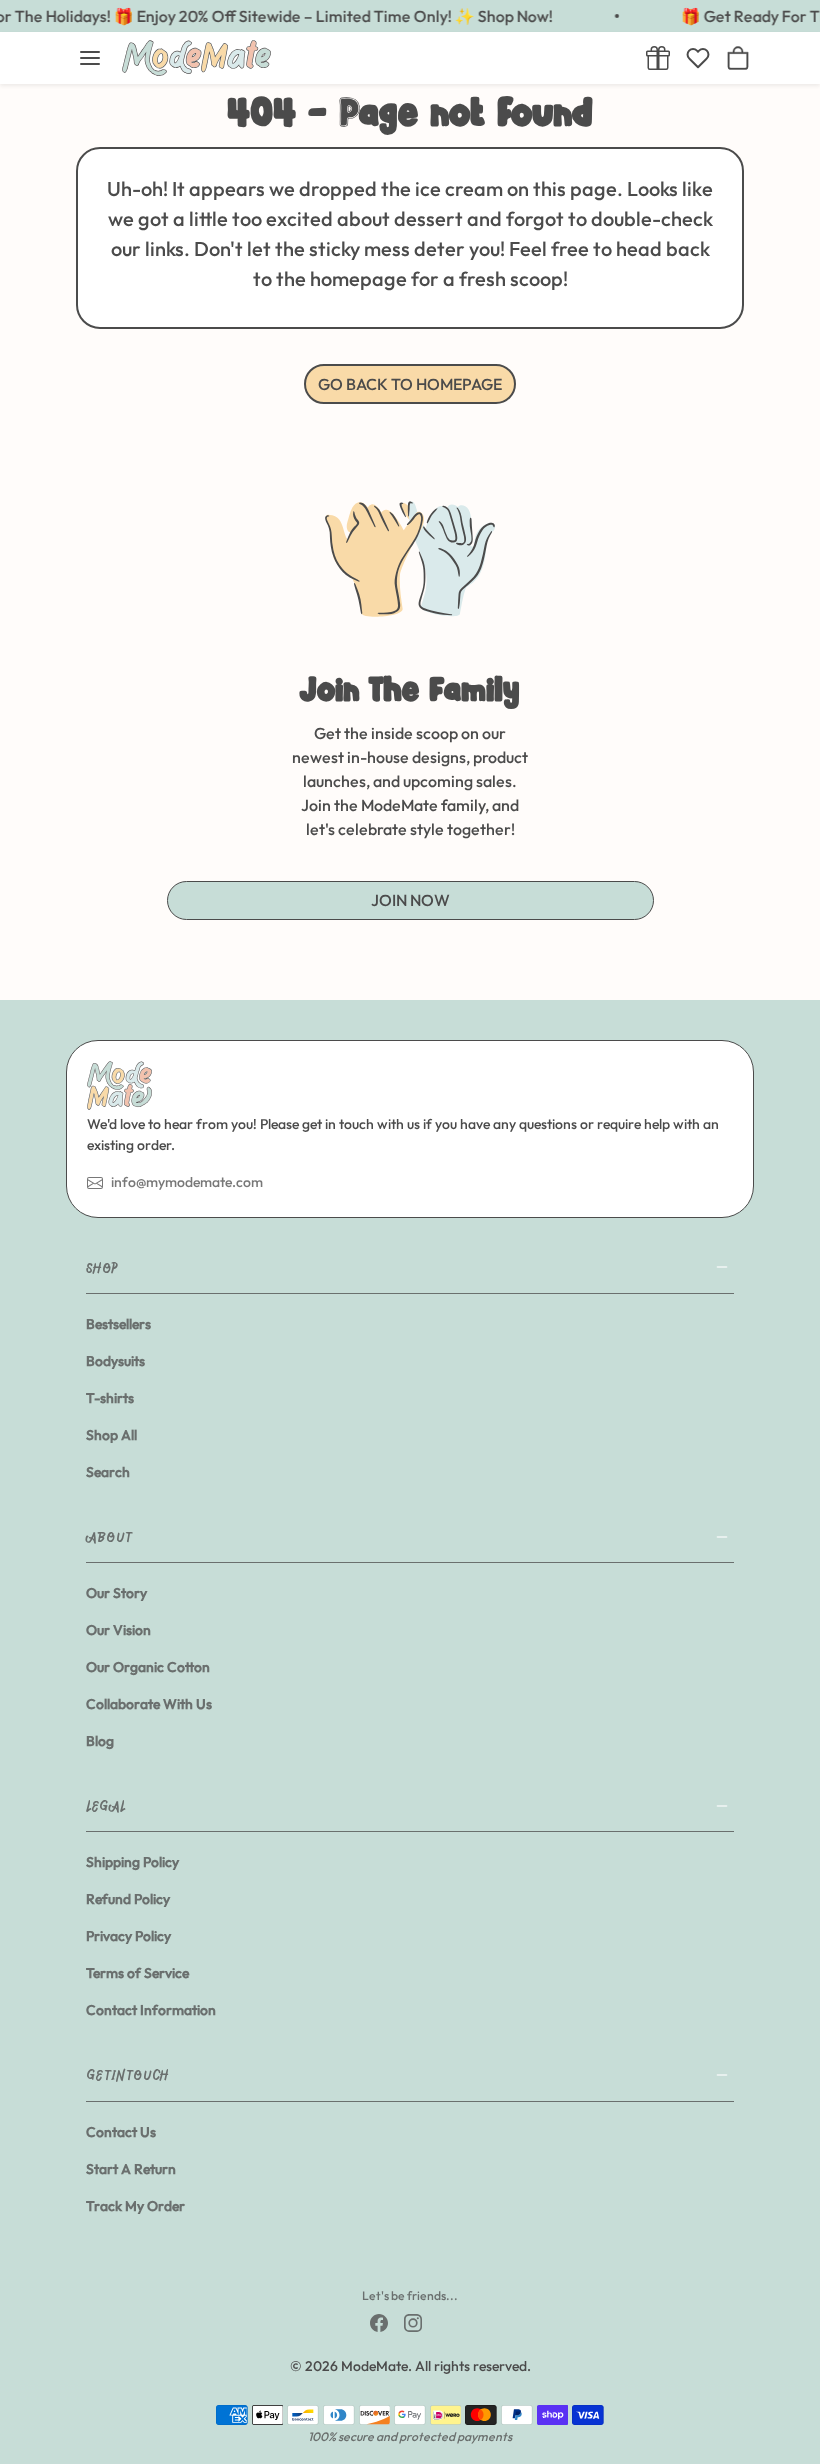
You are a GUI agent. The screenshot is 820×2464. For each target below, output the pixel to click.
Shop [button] (102, 1267)
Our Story (116, 1593)
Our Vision (118, 1630)
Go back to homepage (410, 384)
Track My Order (135, 2206)
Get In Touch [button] (127, 2074)
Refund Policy (128, 1899)
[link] (658, 58)
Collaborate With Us (149, 1704)
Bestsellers (118, 1324)
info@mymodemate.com (187, 1182)
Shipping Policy (132, 1862)
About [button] (108, 1536)
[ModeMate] (372, 58)
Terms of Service (137, 1973)
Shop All (111, 1435)
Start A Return (131, 2169)
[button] (90, 58)
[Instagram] (413, 2321)
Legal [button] (106, 1805)
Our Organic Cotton (148, 1667)
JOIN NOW (410, 900)
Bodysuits (115, 1361)
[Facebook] (379, 2321)
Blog (100, 1741)
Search (108, 1472)
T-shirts (110, 1398)
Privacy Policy (128, 1936)
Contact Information (151, 2010)
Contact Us (121, 2132)
